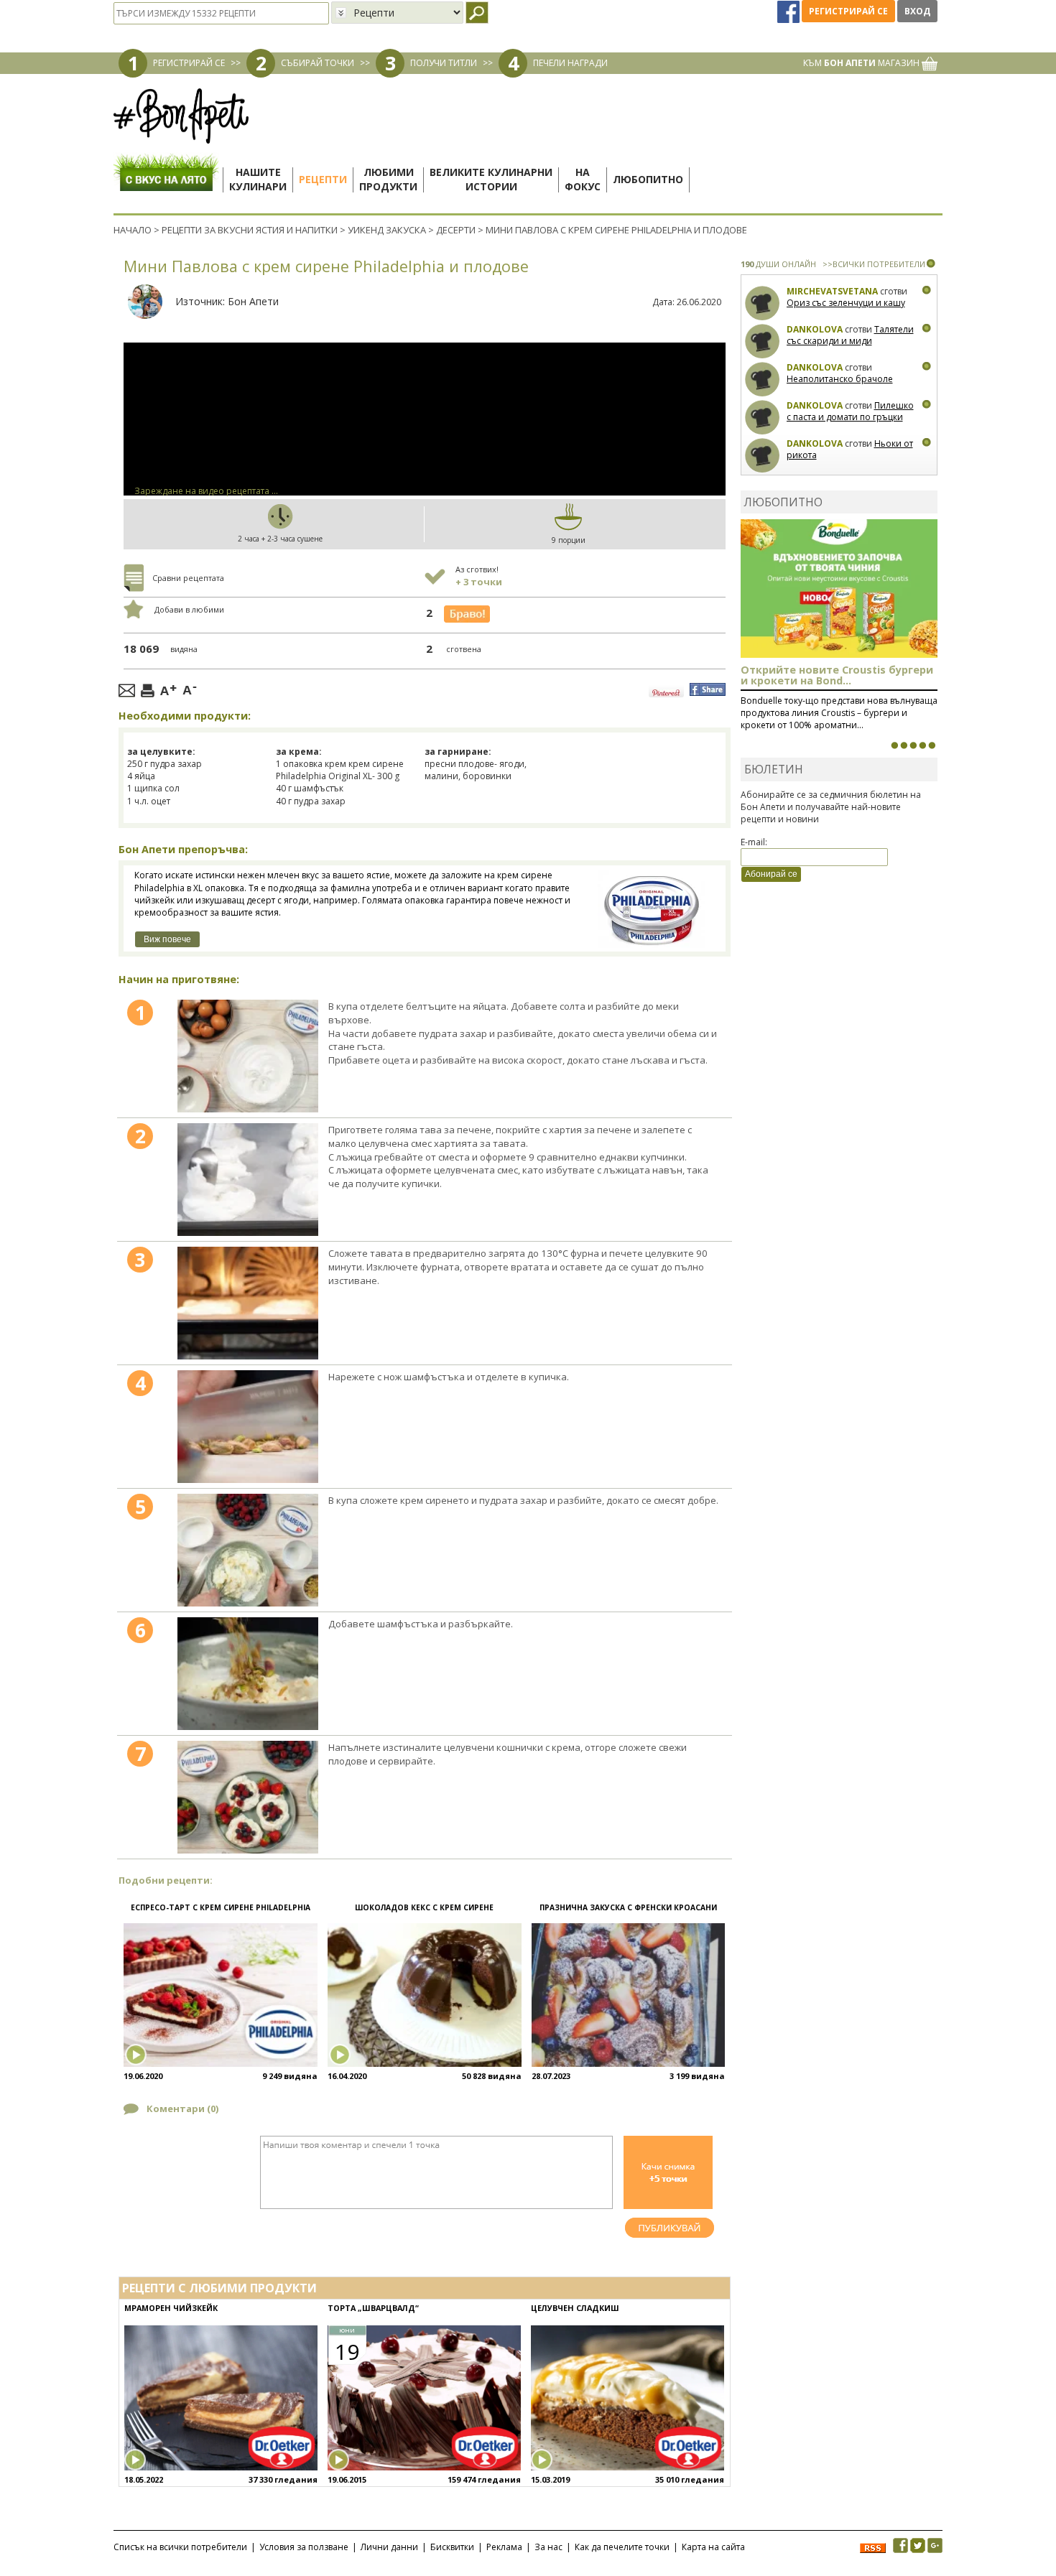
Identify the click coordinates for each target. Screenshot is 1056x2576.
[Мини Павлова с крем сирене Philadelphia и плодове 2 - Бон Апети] (248, 1180)
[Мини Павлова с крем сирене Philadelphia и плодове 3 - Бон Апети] (248, 1303)
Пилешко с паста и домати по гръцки (850, 411)
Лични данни (389, 2547)
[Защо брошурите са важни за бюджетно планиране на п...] (932, 745)
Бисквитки (452, 2547)
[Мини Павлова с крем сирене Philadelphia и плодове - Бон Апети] (248, 1056)
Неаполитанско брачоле (840, 379)
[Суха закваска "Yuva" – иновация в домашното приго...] (894, 745)
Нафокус (583, 179)
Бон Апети (253, 301)
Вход (917, 11)
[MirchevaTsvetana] (763, 303)
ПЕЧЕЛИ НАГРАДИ (570, 63)
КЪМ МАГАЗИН (862, 63)
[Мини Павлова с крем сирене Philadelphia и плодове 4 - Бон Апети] (248, 1427)
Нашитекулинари (258, 179)
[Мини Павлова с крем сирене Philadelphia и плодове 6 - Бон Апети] (248, 1674)
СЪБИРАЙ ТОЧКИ (318, 63)
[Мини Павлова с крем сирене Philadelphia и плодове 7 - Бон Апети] (248, 1797)
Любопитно (648, 179)
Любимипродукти (388, 179)
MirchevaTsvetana (832, 291)
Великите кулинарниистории (491, 179)
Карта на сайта (713, 2547)
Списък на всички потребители (180, 2547)
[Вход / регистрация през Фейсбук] (789, 11)
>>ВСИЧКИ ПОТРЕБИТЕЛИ (874, 264)
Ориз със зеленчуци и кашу (846, 303)
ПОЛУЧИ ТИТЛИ (444, 63)
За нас (548, 2547)
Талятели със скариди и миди (850, 335)
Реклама (504, 2547)
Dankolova (815, 329)
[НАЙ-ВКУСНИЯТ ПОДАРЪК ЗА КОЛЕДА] (913, 745)
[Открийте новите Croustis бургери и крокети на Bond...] (904, 745)
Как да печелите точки (622, 2547)
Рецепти (323, 179)
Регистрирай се (848, 11)
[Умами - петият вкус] (922, 745)
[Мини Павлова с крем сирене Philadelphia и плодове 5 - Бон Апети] (248, 1550)
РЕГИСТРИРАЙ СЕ (189, 63)
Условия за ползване (304, 2547)
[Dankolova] (763, 341)
